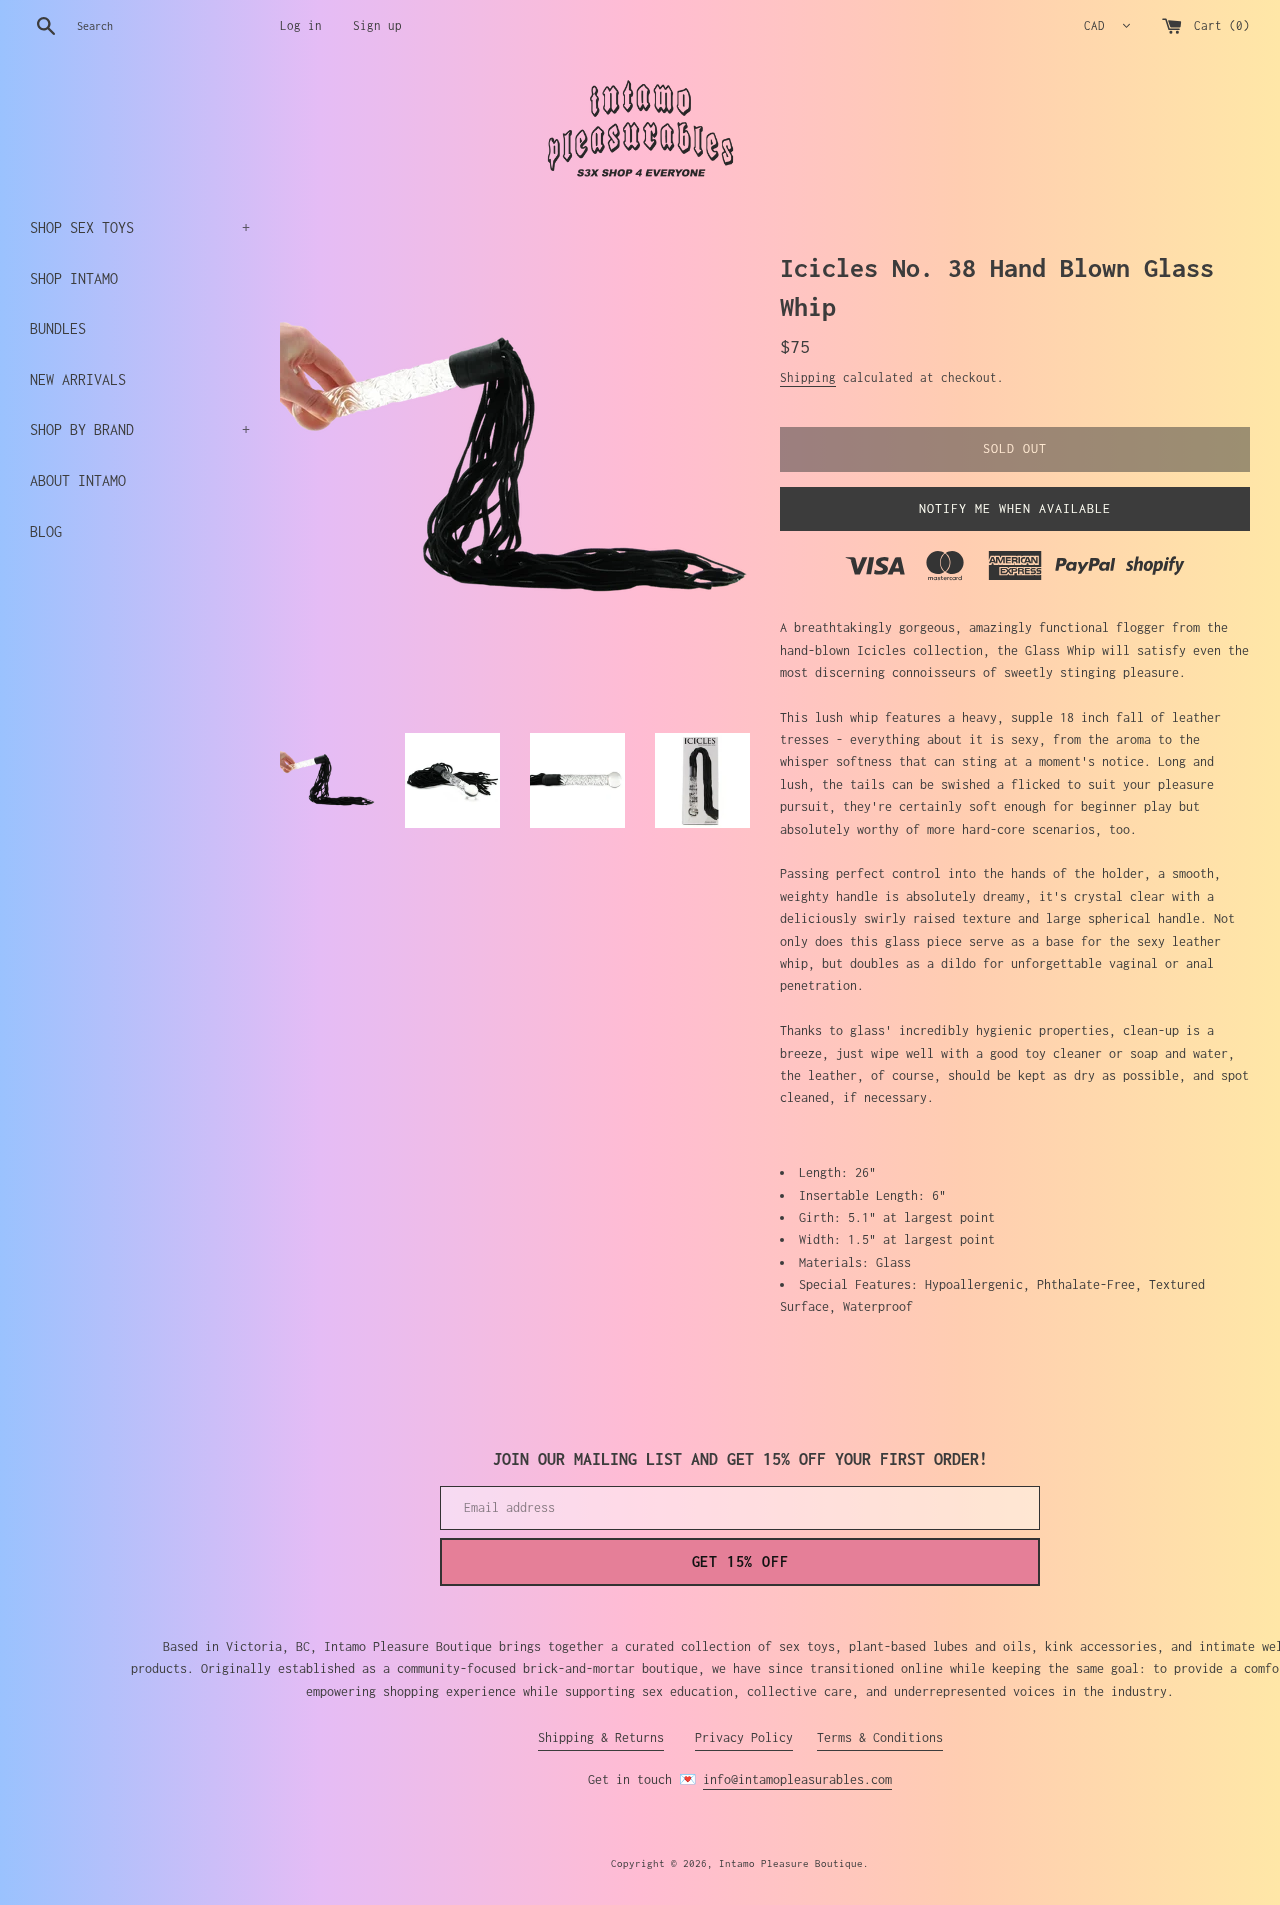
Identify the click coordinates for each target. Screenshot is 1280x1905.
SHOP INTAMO (74, 278)
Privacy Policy (744, 1737)
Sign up (377, 25)
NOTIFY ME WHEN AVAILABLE (1015, 508)
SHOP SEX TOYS (140, 227)
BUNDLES (58, 328)
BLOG (46, 531)
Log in (301, 25)
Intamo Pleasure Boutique (791, 1863)
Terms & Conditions (880, 1737)
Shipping (808, 377)
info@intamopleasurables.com (797, 1779)
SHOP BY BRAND (140, 429)
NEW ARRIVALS (78, 379)
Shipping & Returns (601, 1737)
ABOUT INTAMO (78, 480)
